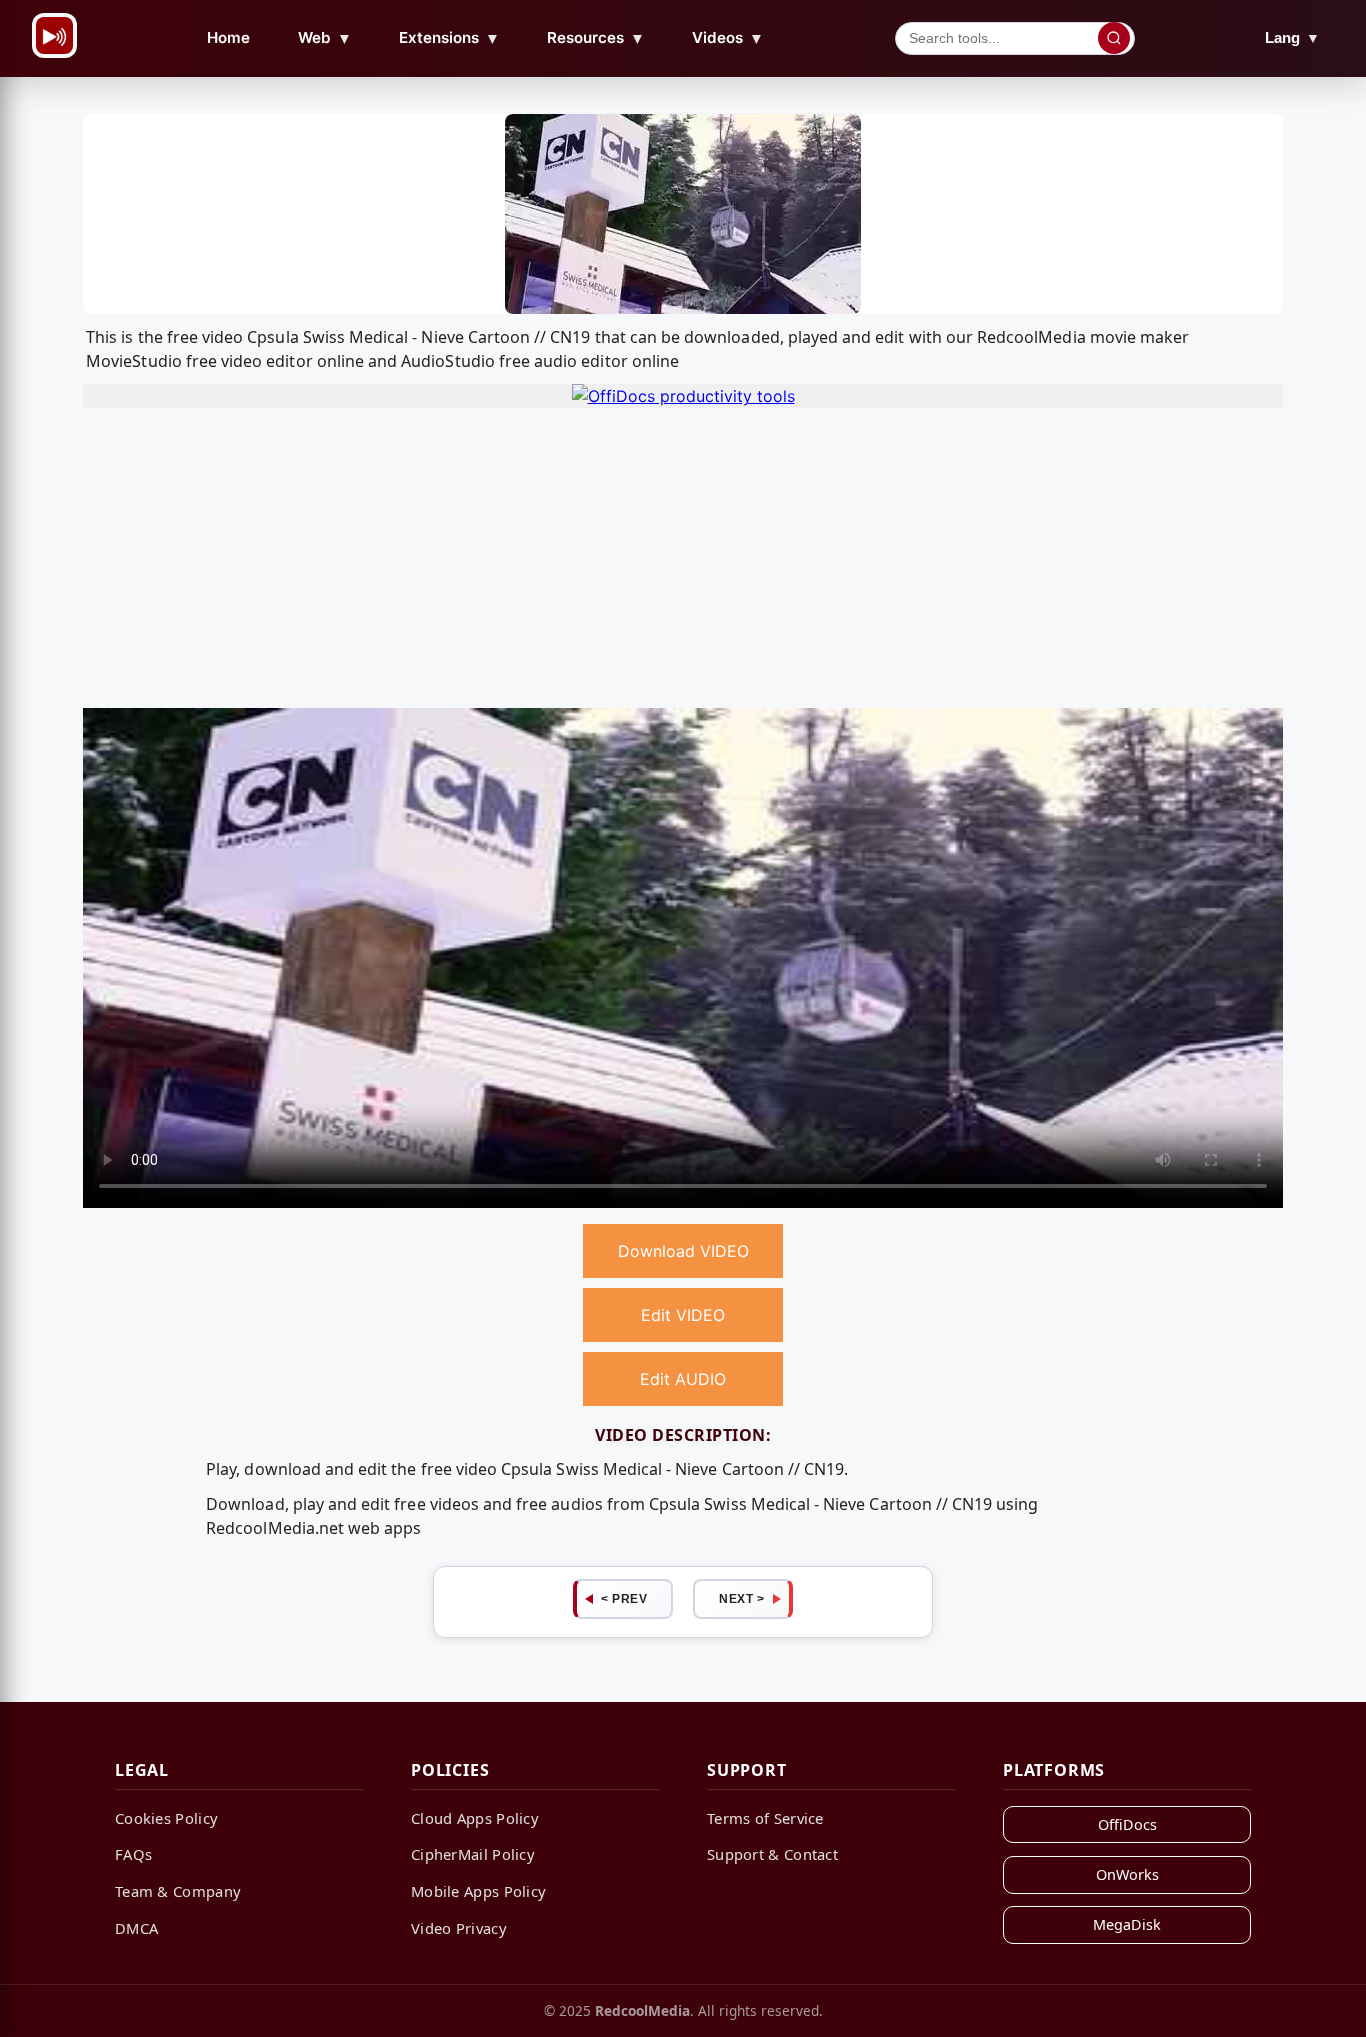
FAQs (133, 1854)
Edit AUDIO (683, 1379)
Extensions (449, 38)
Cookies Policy (166, 1818)
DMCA (136, 1928)
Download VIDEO (683, 1251)
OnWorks (1127, 1874)
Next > (741, 1599)
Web (325, 38)
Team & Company (178, 1891)
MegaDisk (1127, 1924)
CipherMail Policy (473, 1854)
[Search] (1114, 38)
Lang (1292, 37)
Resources (596, 38)
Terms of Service (765, 1818)
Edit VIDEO (683, 1315)
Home (228, 37)
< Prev (624, 1599)
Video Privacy (459, 1928)
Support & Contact (772, 1854)
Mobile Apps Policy (478, 1891)
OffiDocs (1127, 1824)
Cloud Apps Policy (475, 1818)
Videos (728, 38)
